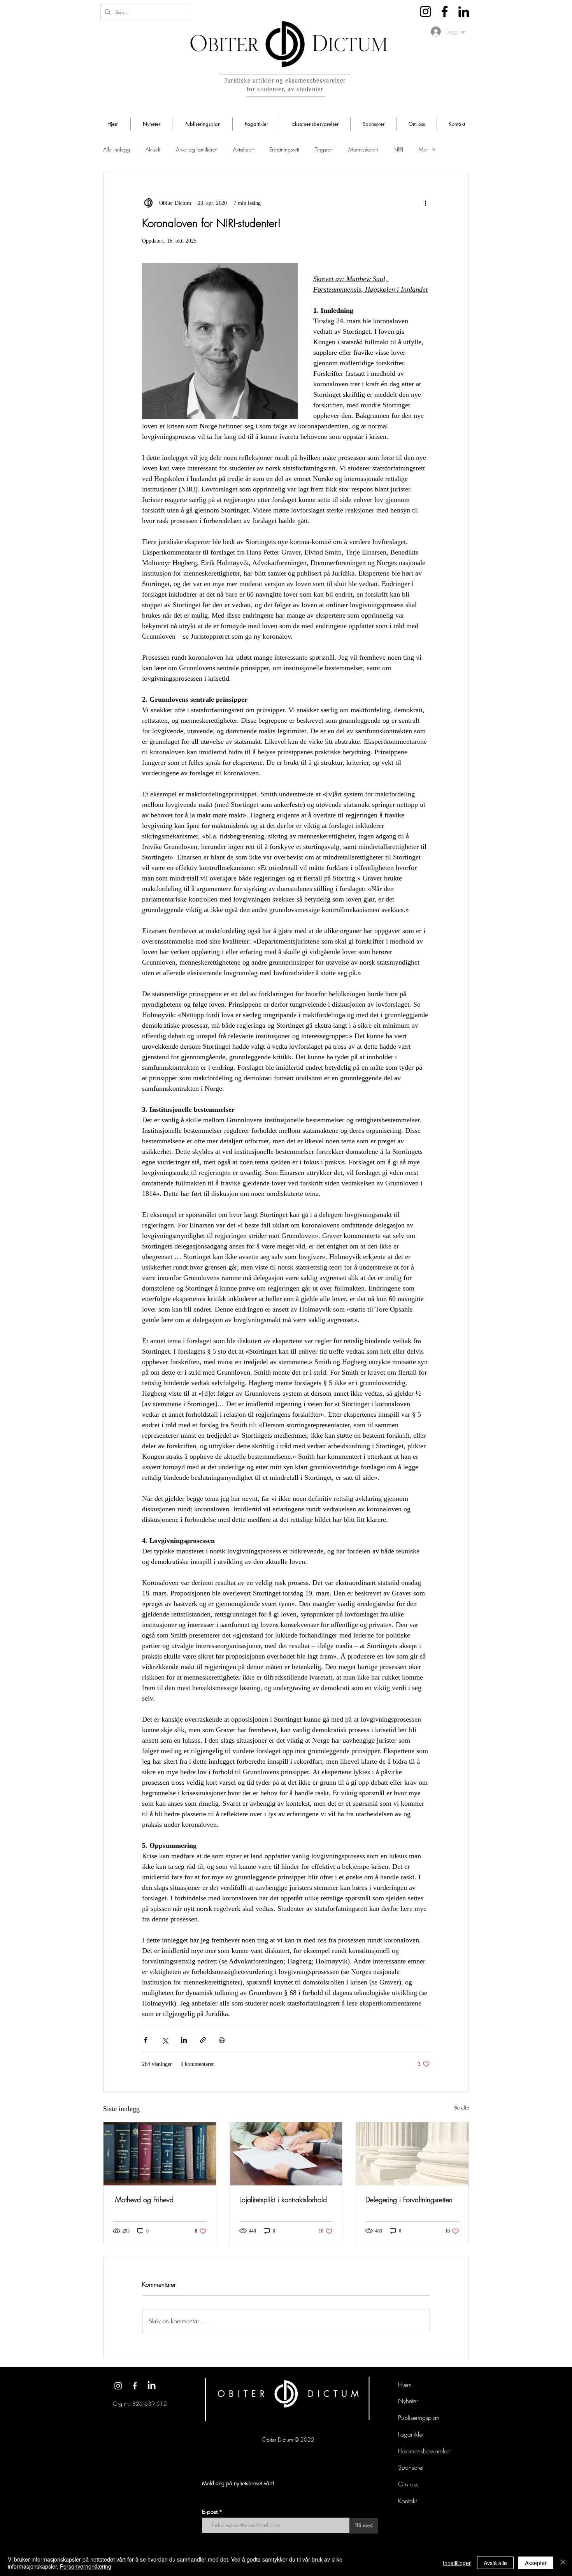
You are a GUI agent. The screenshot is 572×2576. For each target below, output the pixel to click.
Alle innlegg (117, 149)
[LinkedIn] (464, 11)
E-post (211, 2512)
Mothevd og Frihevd (143, 2199)
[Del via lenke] (203, 2040)
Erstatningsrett (284, 149)
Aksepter (536, 2563)
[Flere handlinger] (425, 203)
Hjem (405, 2384)
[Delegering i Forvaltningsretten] (412, 2154)
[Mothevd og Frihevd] (160, 2154)
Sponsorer (411, 2467)
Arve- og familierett (197, 149)
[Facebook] (445, 11)
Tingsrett (324, 149)
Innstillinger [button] (457, 2563)
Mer (423, 149)
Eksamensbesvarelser (425, 2451)
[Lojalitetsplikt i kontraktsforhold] (286, 2154)
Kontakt (407, 2501)
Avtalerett (243, 149)
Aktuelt (153, 149)
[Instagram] (425, 11)
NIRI (398, 149)
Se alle (461, 2108)
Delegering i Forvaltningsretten (409, 2199)
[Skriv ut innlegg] (222, 2040)
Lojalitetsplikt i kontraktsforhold (283, 2199)
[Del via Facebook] (146, 2040)
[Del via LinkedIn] (184, 2040)
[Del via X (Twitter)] (165, 2040)
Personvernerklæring (86, 2566)
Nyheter (408, 2401)
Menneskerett (363, 149)
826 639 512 (150, 2404)
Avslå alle (495, 2563)
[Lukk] (563, 2563)
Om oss (408, 2484)
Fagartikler (411, 2434)
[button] (151, 124)
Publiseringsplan (419, 2418)
